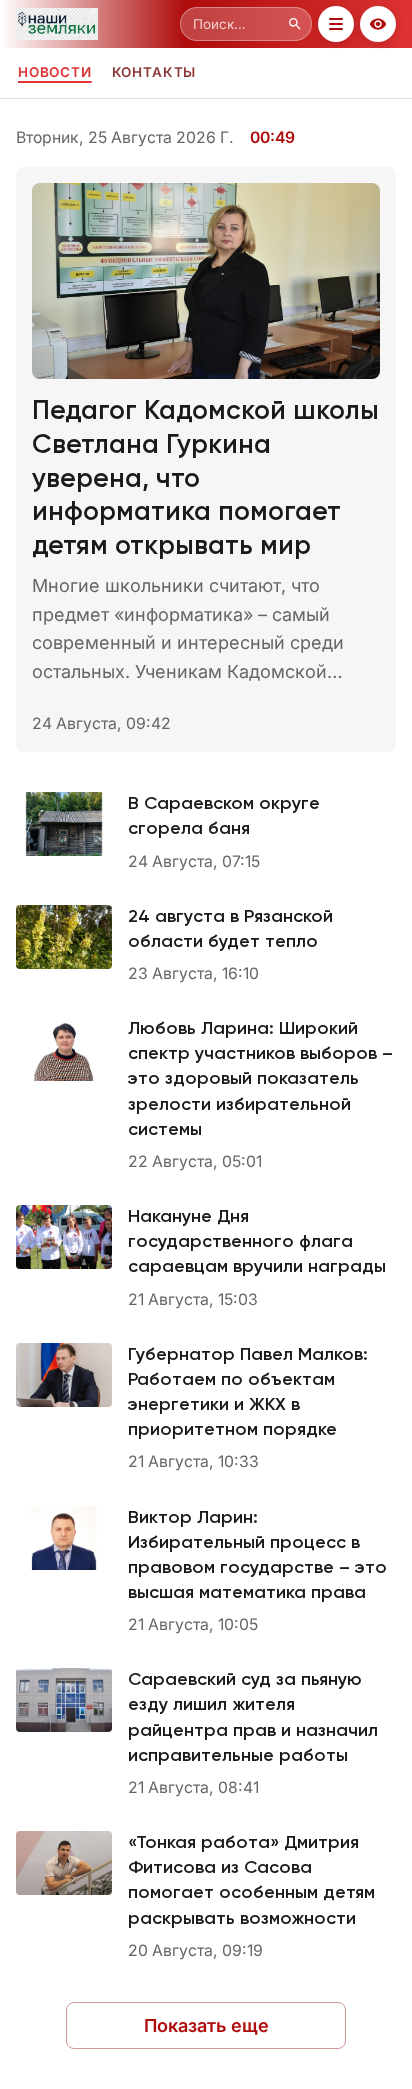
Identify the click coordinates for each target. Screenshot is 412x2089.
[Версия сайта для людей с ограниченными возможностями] (378, 24)
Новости (55, 72)
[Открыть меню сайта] (336, 24)
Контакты (154, 72)
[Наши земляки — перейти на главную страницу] (94, 24)
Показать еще (206, 2025)
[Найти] (295, 24)
